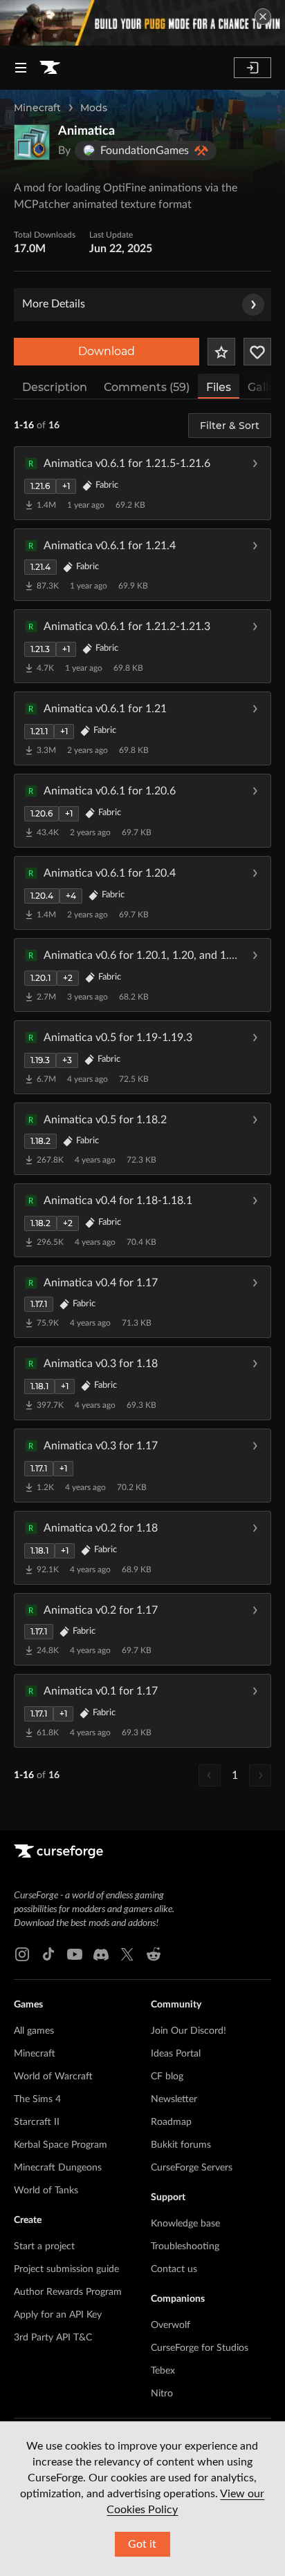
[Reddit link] (154, 1954)
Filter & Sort (230, 426)
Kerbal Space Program (61, 2145)
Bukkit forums (181, 2145)
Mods (94, 108)
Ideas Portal (176, 2054)
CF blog (167, 2077)
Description (55, 387)
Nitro (162, 2394)
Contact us (174, 2269)
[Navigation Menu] (21, 68)
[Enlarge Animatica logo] (32, 142)
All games (34, 2031)
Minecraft (37, 108)
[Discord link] (101, 1954)
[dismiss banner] (263, 17)
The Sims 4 (37, 2099)
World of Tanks (46, 2191)
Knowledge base (185, 2224)
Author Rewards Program (68, 2292)
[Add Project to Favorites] (221, 352)
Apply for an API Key (58, 2315)
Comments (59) (147, 387)
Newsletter (174, 2099)
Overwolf (171, 2325)
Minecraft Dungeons (58, 2168)
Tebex (163, 2371)
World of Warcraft (53, 2077)
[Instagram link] (22, 1954)
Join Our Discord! (189, 2031)
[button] (142, 483)
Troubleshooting (185, 2246)
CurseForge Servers (192, 2168)
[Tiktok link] (48, 1954)
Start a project (44, 2246)
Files (219, 387)
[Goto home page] (50, 68)
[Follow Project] (257, 352)
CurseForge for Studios (200, 2348)
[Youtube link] (75, 1954)
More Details (54, 304)
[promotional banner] (142, 23)
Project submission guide (66, 2269)
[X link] (127, 1954)
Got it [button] (142, 2544)
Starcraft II (37, 2122)
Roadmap (171, 2122)
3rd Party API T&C (53, 2338)
